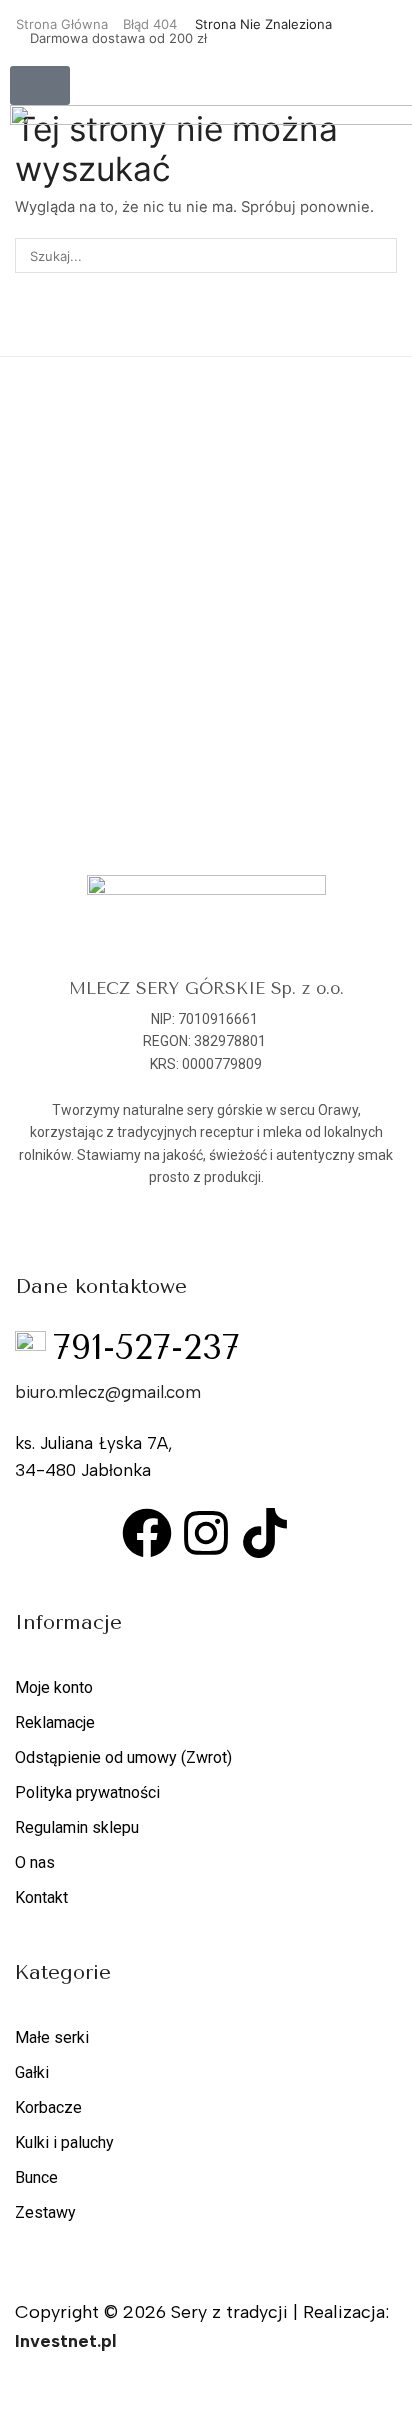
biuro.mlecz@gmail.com (108, 1392)
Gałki (32, 2072)
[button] (40, 85)
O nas (35, 1862)
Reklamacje (55, 1722)
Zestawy (45, 2212)
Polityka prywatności (87, 1792)
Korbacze (48, 2107)
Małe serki (52, 2037)
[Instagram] (206, 1533)
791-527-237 (146, 1348)
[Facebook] (147, 1533)
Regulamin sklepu (77, 1827)
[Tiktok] (265, 1533)
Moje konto (54, 1687)
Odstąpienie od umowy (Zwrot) (123, 1757)
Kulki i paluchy (64, 2142)
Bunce (36, 2177)
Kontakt (41, 1897)
